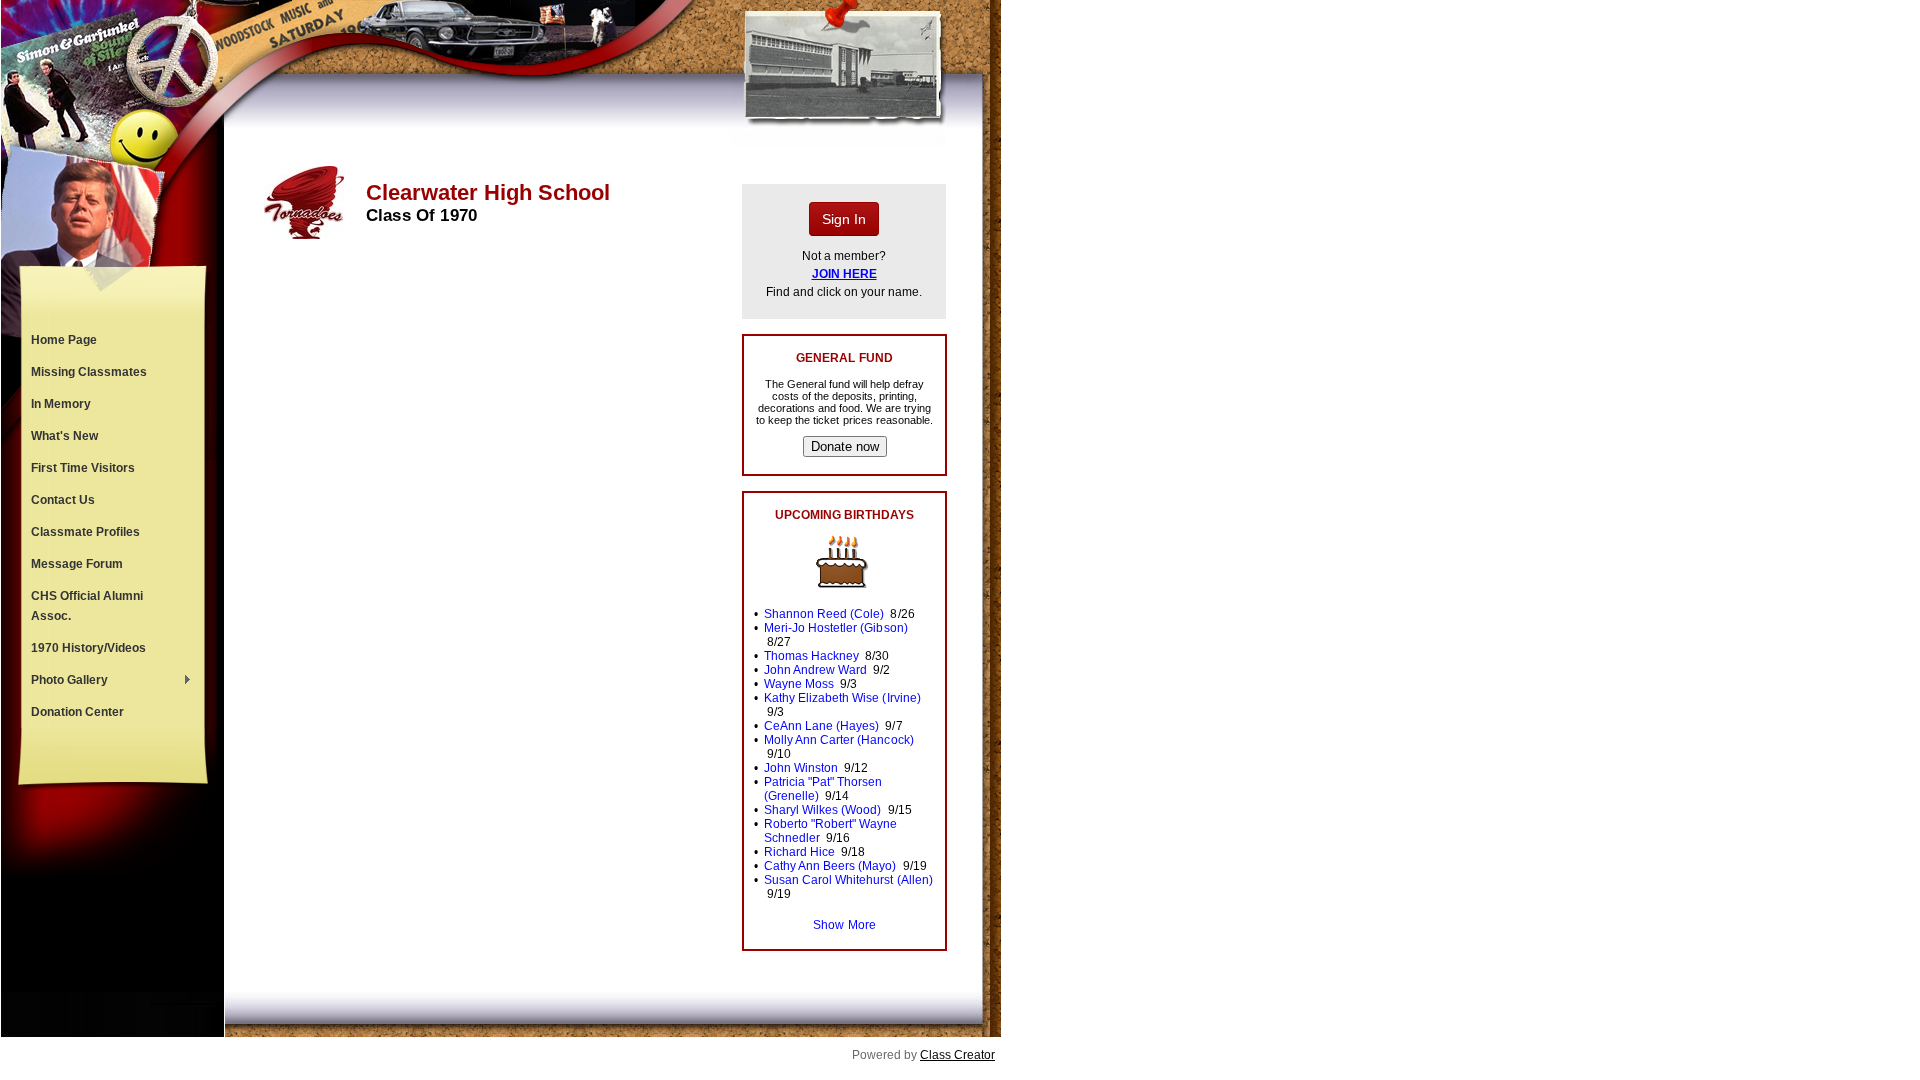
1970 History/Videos (88, 648)
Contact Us (63, 500)
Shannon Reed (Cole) (824, 614)
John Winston (801, 768)
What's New (64, 436)
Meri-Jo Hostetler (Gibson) (836, 628)
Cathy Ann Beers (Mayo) (830, 866)
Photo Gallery (64, 682)
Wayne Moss (799, 684)
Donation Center (77, 712)
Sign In (844, 219)
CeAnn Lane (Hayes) (821, 726)
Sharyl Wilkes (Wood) (822, 810)
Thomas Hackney (811, 656)
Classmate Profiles (85, 532)
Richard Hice (799, 852)
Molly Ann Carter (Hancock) (839, 740)
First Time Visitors (83, 468)
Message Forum (77, 564)
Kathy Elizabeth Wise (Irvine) (842, 698)
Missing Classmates (89, 372)
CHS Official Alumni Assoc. (87, 606)
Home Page (64, 340)
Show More (844, 925)
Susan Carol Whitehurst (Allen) (848, 880)
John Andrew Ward (815, 670)
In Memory (61, 404)
